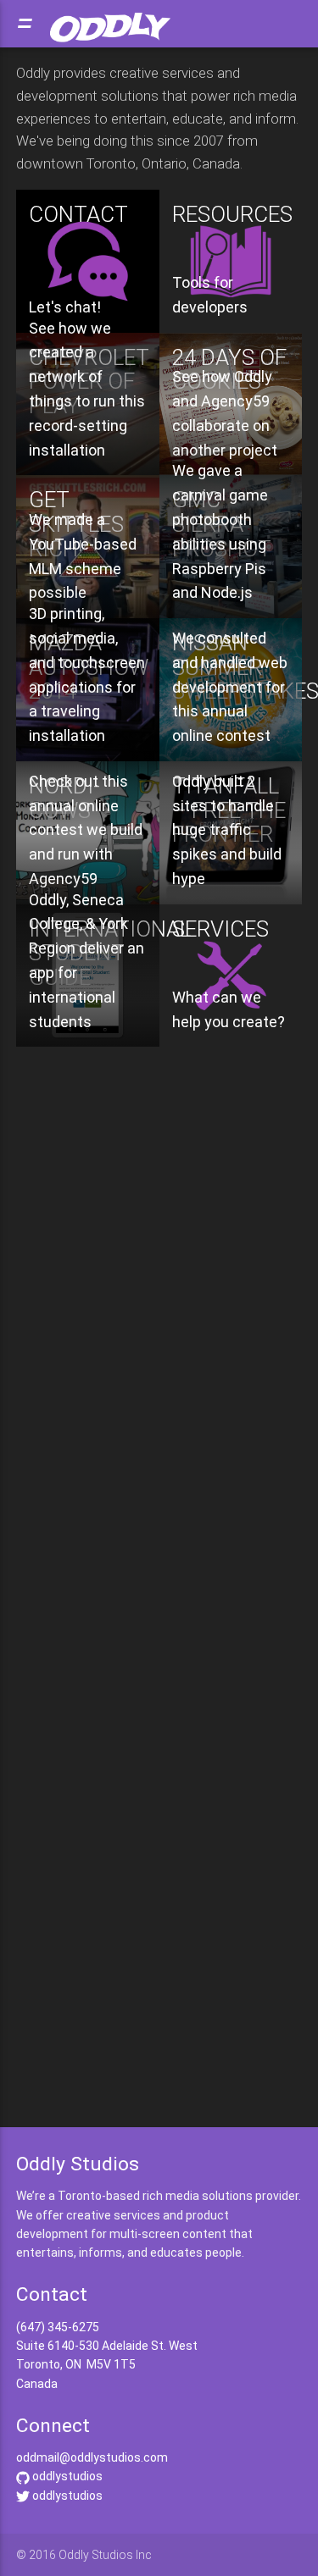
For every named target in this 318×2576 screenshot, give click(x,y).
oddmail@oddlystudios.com (92, 2457)
